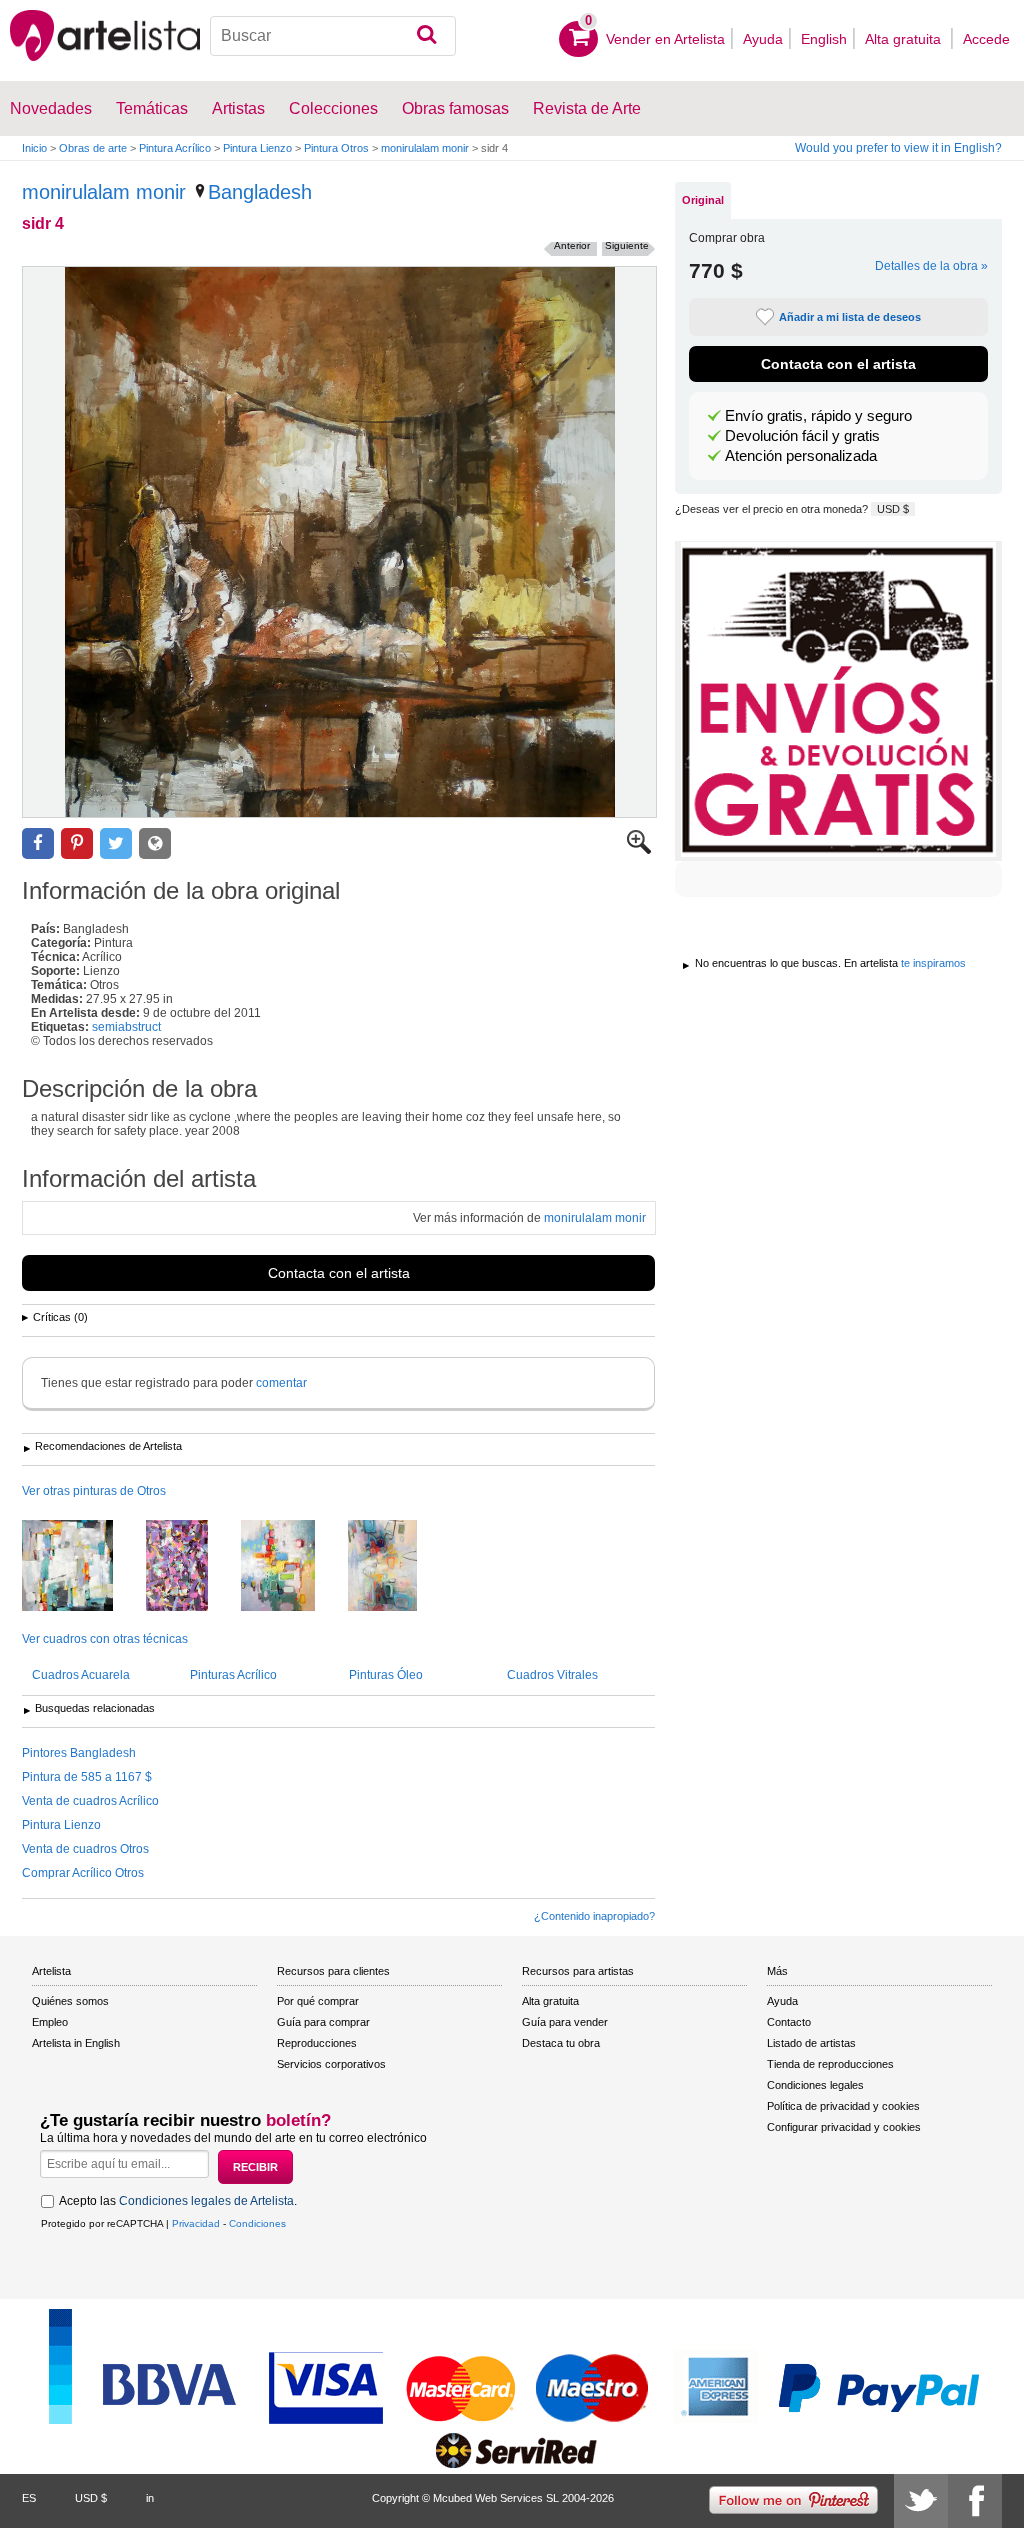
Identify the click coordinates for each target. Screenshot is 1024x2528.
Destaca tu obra (561, 2043)
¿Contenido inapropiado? (594, 1916)
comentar (281, 1383)
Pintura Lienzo (257, 148)
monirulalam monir (425, 148)
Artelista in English (76, 2043)
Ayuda (763, 39)
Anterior (572, 245)
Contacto (789, 2022)
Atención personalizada (801, 456)
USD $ (893, 509)
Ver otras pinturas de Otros (94, 1491)
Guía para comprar (323, 2022)
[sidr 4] (339, 542)
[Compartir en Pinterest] (77, 843)
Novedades (51, 108)
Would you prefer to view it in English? (898, 148)
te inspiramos (933, 963)
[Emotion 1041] (293, 1567)
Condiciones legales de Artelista (206, 2201)
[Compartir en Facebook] (38, 843)
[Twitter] (921, 2501)
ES (29, 2498)
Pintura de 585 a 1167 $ (87, 1777)
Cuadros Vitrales (552, 1675)
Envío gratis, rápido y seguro (818, 416)
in (150, 2498)
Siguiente (627, 245)
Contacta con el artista (339, 1273)
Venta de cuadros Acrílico (90, 1801)
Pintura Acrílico (175, 148)
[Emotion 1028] (397, 1567)
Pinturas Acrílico (233, 1675)
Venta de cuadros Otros (85, 1849)
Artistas (238, 108)
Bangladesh (260, 192)
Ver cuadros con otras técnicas (105, 1639)
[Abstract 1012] (192, 1567)
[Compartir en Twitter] (116, 843)
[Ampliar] (639, 850)
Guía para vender (565, 2022)
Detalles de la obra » (931, 266)
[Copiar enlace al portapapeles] (155, 843)
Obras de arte (93, 148)
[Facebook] (975, 2501)
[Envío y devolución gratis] (838, 701)
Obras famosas (455, 108)
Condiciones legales (815, 2085)
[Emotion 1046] (82, 1567)
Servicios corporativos (331, 2064)
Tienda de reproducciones (830, 2064)
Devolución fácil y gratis (802, 436)
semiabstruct (126, 1027)
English (824, 39)
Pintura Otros (336, 148)
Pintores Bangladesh (79, 1753)
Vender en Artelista (665, 39)
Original (703, 200)
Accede (986, 39)
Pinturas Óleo (386, 1675)
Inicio (34, 148)
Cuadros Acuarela (81, 1675)
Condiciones (257, 2223)
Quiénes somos (70, 2001)
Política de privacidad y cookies (843, 2106)
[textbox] (333, 36)
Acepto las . (178, 2201)
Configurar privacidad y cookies (844, 2127)
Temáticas (152, 108)
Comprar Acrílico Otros (83, 1873)
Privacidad (196, 2223)
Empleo (50, 2022)
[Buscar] (426, 36)
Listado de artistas (811, 2043)
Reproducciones (317, 2043)
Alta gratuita (905, 39)
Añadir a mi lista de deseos (850, 317)
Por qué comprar (318, 2001)
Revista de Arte (587, 108)
